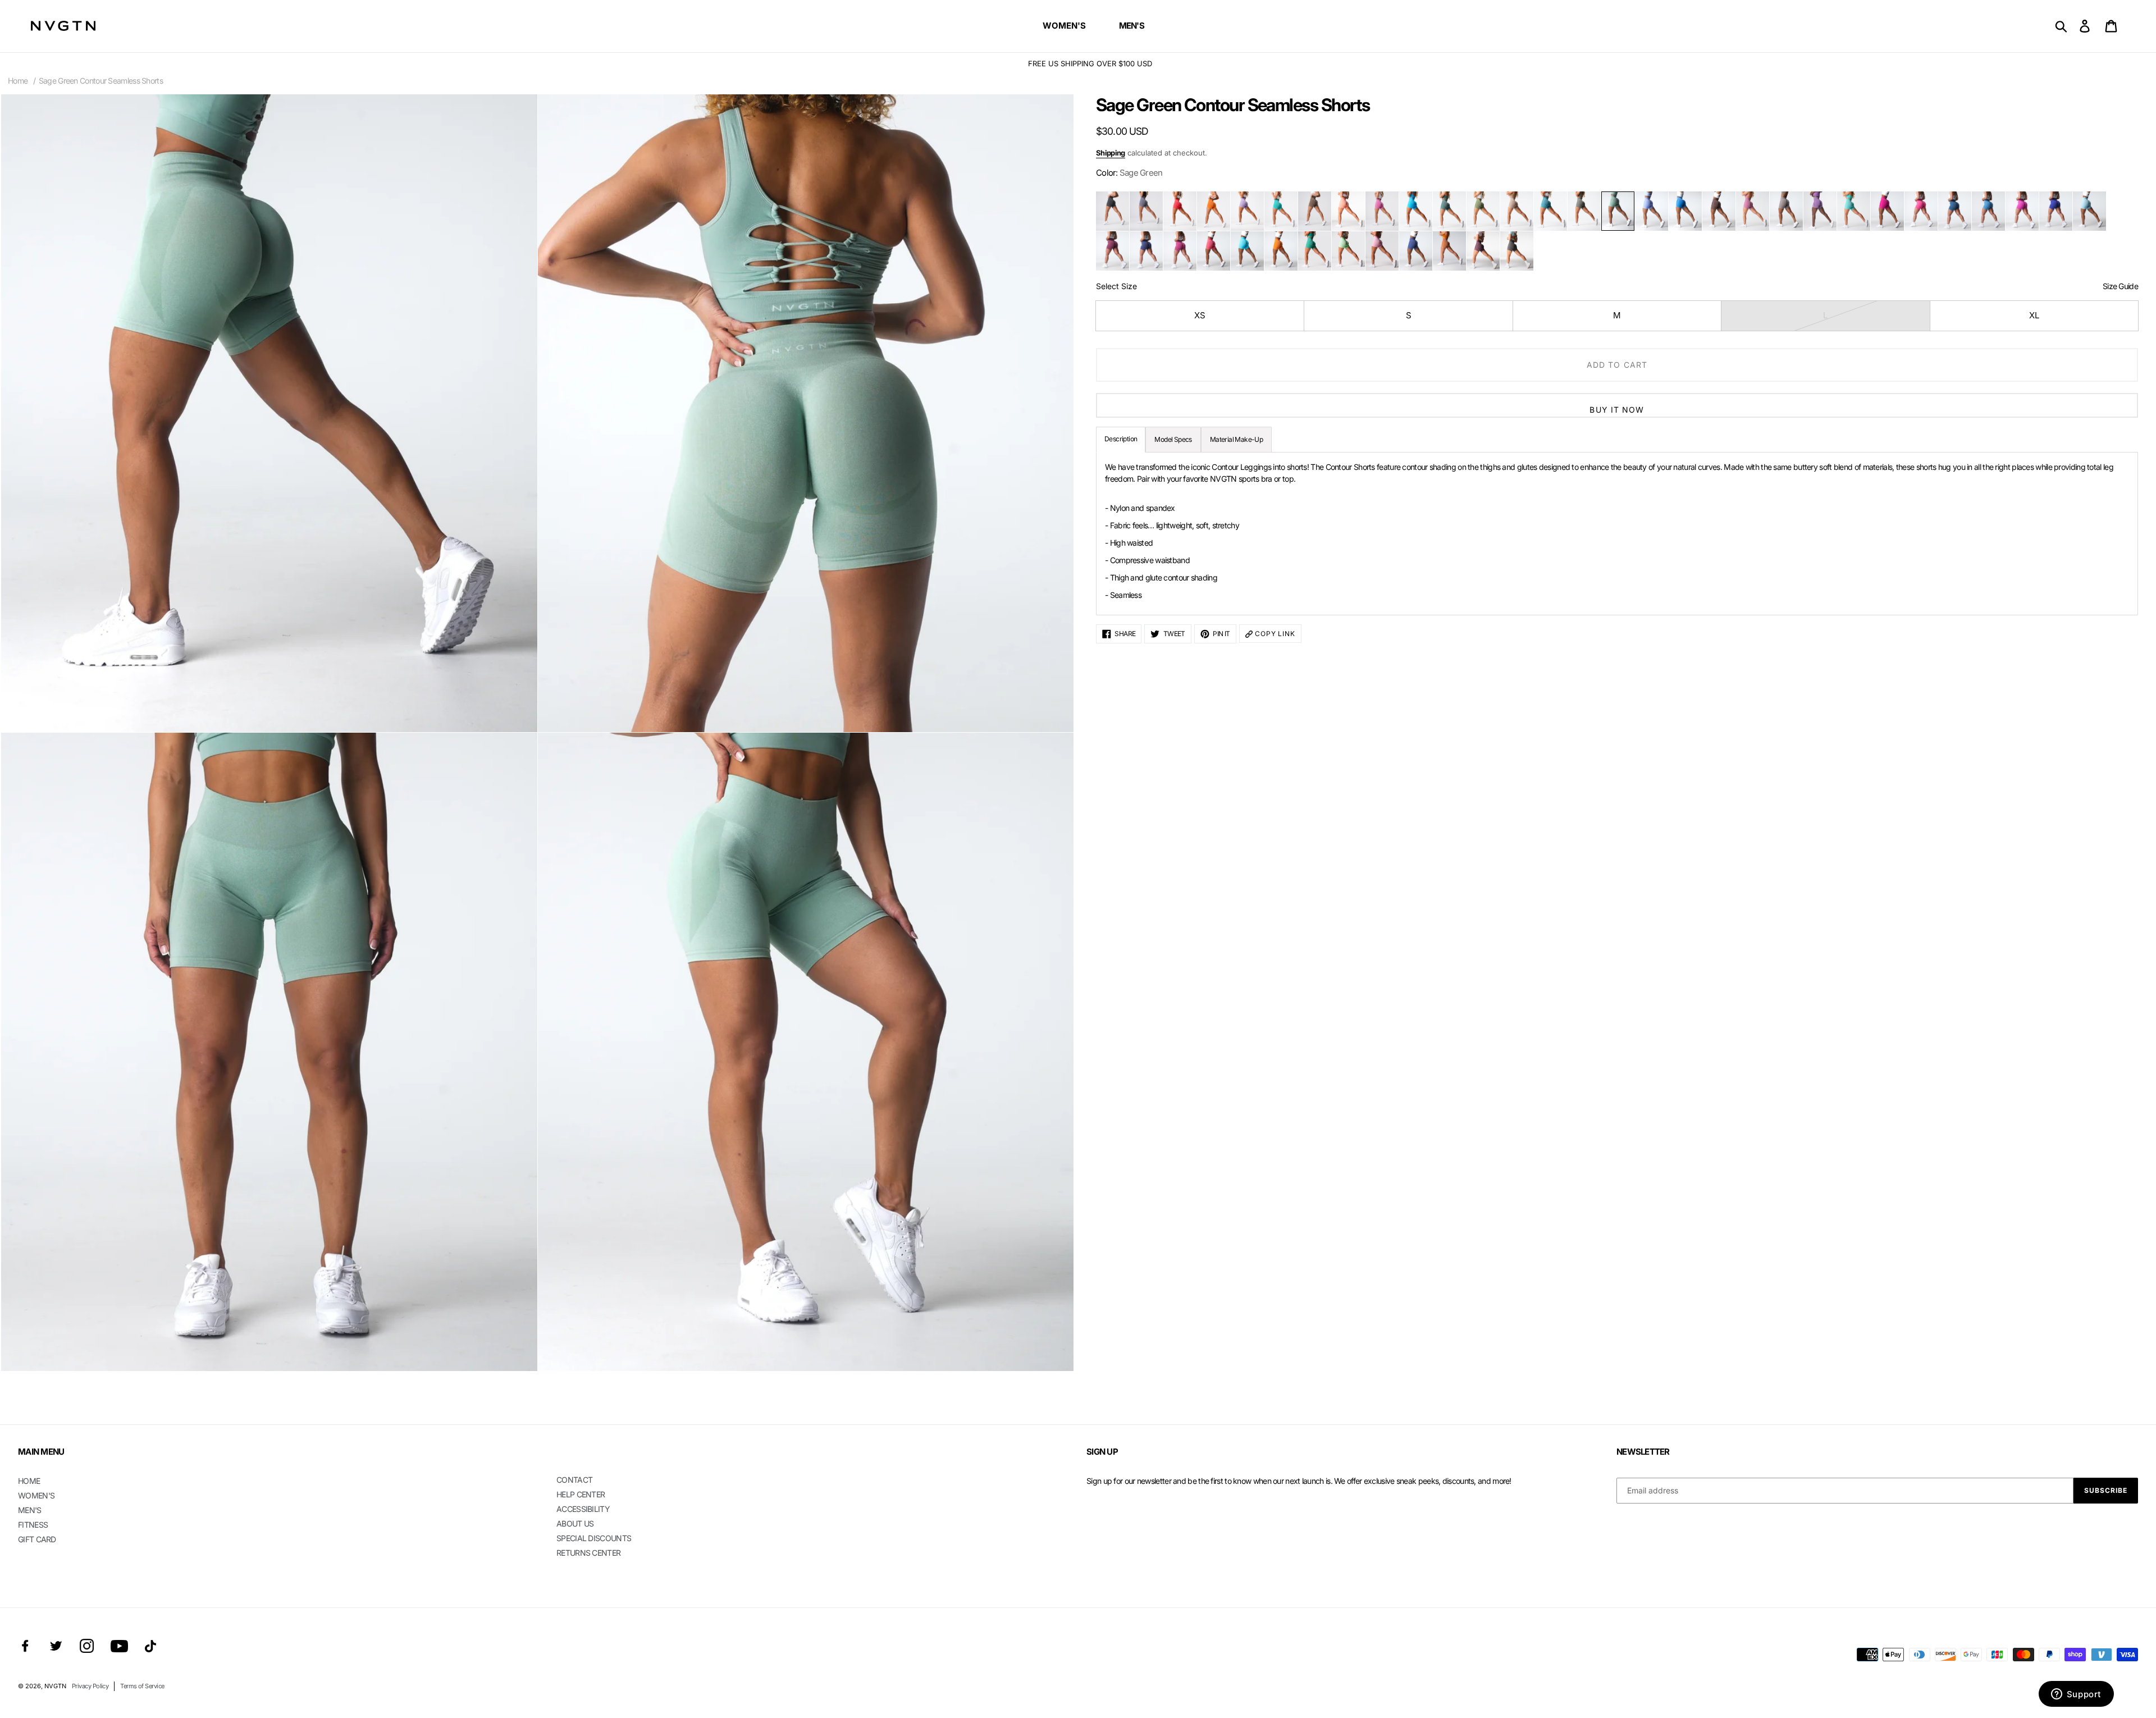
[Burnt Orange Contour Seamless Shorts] (1214, 211)
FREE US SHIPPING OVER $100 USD (1078, 63)
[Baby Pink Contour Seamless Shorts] (1382, 251)
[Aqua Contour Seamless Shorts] (1247, 251)
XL (2034, 315)
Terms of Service (142, 1686)
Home (18, 81)
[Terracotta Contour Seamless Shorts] (1449, 251)
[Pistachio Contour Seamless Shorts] (1348, 251)
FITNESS (33, 1525)
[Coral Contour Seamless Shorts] (1214, 251)
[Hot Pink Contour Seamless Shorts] (1921, 211)
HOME (29, 1481)
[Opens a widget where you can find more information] (2076, 1695)
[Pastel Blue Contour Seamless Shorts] (2089, 211)
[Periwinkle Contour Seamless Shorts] (1652, 211)
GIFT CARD (37, 1539)
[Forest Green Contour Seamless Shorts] (1449, 211)
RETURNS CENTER (588, 1553)
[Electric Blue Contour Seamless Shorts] (2056, 211)
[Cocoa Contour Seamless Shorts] (1719, 211)
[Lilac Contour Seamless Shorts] (1247, 211)
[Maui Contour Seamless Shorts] (2022, 211)
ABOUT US (575, 1523)
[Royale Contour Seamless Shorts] (1416, 251)
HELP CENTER (581, 1494)
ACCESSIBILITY (583, 1509)
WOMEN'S (36, 1495)
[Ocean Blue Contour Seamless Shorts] (1685, 211)
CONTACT (574, 1480)
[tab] (1236, 440)
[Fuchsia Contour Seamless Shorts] (1887, 211)
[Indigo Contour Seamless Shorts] (1146, 251)
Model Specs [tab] (1173, 439)
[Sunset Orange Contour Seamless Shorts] (1281, 251)
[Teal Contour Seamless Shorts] (1550, 211)
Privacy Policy (90, 1686)
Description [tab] (1121, 439)
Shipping (1111, 153)
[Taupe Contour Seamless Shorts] (1786, 211)
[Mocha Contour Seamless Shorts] (1315, 211)
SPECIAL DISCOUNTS (594, 1538)
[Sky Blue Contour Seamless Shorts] (1988, 211)
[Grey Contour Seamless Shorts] (1146, 211)
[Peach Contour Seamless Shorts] (1348, 211)
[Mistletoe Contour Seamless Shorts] (1315, 251)
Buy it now (1617, 410)
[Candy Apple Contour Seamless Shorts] (1180, 211)
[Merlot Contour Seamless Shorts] (1483, 251)
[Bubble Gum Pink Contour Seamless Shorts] (1382, 211)
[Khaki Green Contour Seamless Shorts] (1584, 211)
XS (1200, 315)
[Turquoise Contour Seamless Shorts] (1281, 211)
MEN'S (30, 1510)
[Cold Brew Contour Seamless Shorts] (1517, 251)
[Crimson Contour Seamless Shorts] (1180, 251)
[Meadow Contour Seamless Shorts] (1483, 211)
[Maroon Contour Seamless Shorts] (1113, 251)
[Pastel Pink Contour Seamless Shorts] (1753, 211)
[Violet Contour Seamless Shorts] (1820, 211)
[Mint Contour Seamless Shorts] (1854, 211)
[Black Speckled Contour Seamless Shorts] (1113, 211)
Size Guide (2120, 286)
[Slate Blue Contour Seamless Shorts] (1955, 211)
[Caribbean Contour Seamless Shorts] (1416, 211)
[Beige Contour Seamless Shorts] (1517, 211)
